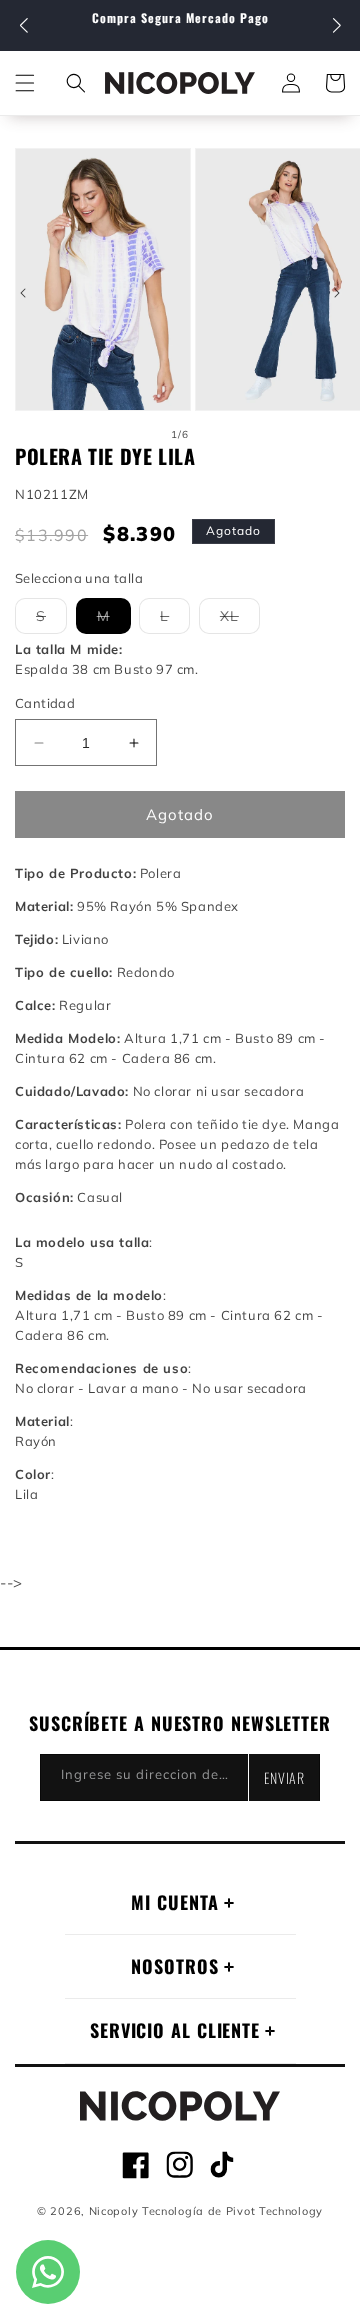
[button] (336, 26)
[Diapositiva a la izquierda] (23, 293)
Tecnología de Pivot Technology (232, 2211)
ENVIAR (284, 1777)
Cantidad (45, 703)
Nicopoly (114, 2211)
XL (240, 620)
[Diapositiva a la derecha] (337, 293)
